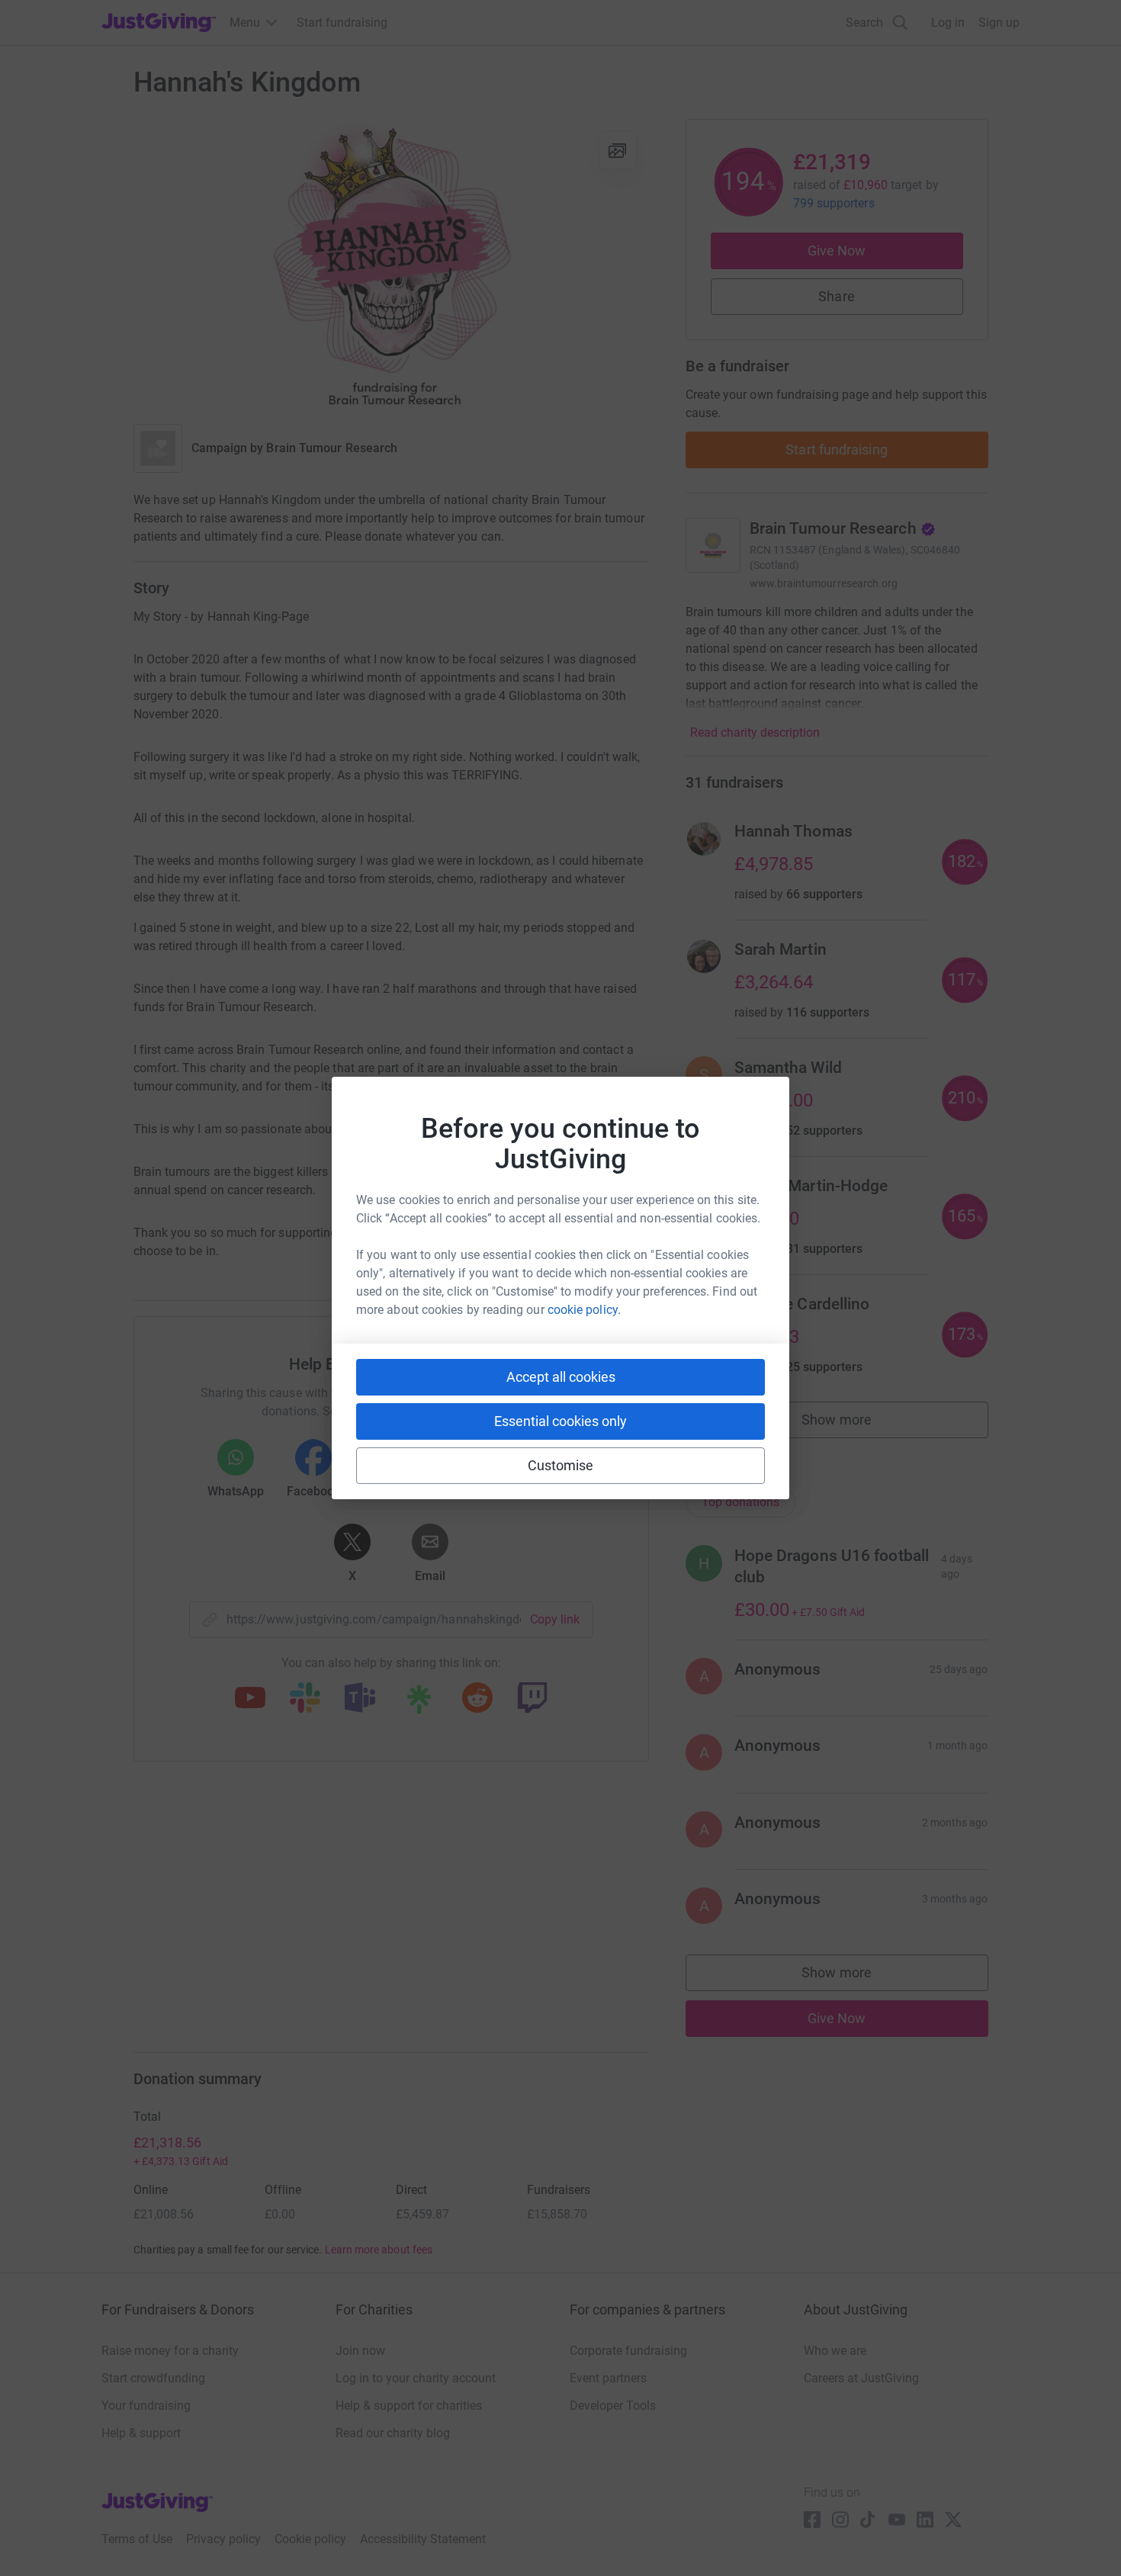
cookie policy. (584, 1310)
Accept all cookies (561, 1377)
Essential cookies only (560, 1421)
